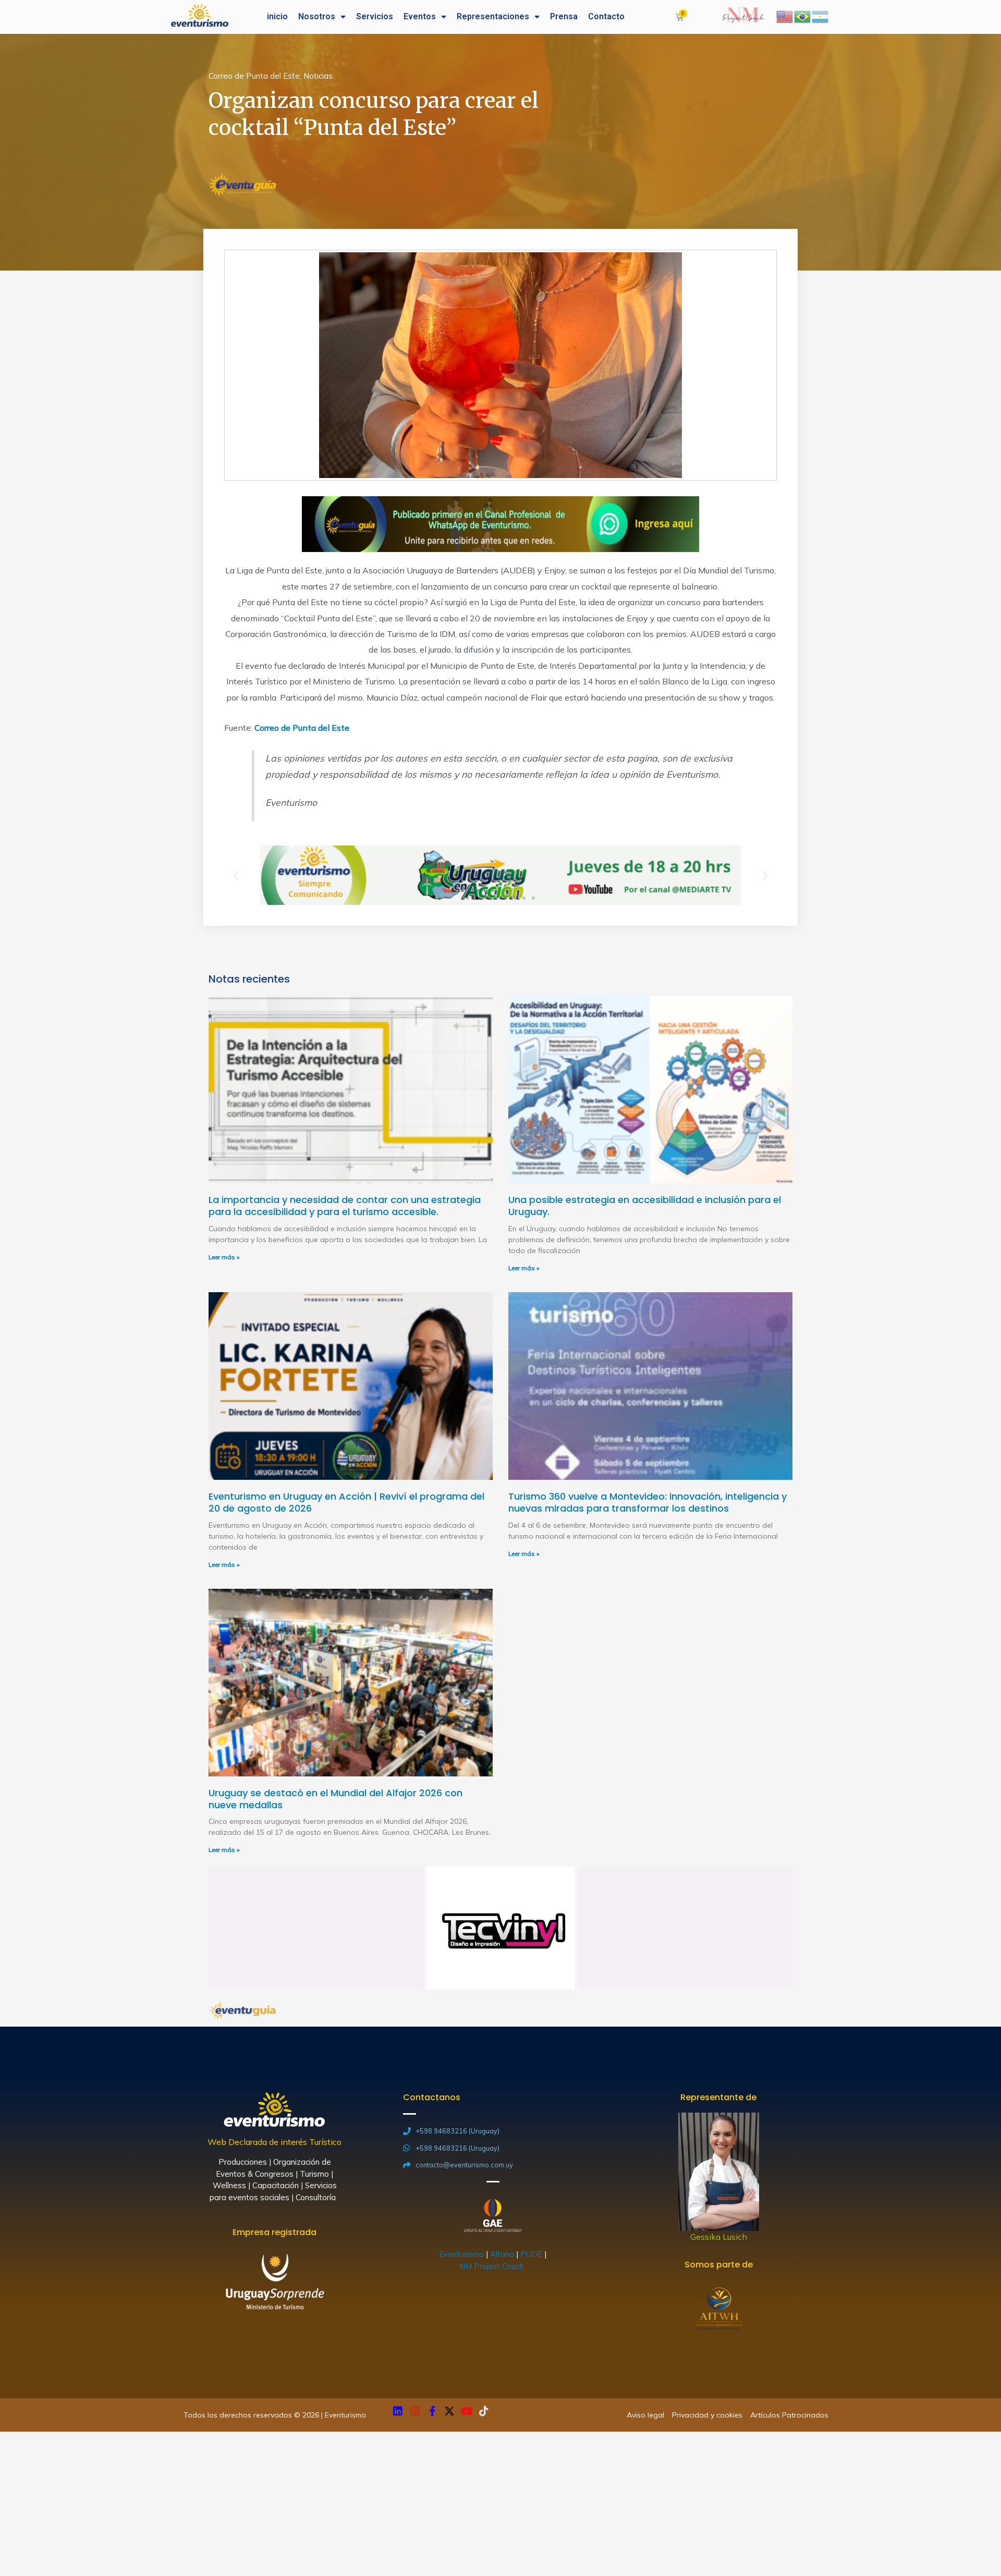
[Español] (821, 16)
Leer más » (224, 1257)
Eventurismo (461, 2254)
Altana (502, 2254)
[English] (785, 16)
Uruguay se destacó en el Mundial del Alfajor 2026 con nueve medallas (335, 1799)
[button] (468, 898)
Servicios (375, 16)
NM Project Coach (493, 2266)
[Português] (803, 16)
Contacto (606, 16)
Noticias (318, 76)
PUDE (531, 2254)
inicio (277, 16)
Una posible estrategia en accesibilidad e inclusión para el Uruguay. (645, 1206)
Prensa (564, 16)
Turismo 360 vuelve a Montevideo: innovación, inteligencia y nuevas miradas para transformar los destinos (648, 1502)
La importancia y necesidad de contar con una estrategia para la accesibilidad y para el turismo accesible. (345, 1206)
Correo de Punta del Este (254, 76)
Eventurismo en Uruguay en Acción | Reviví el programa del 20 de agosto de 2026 (346, 1502)
